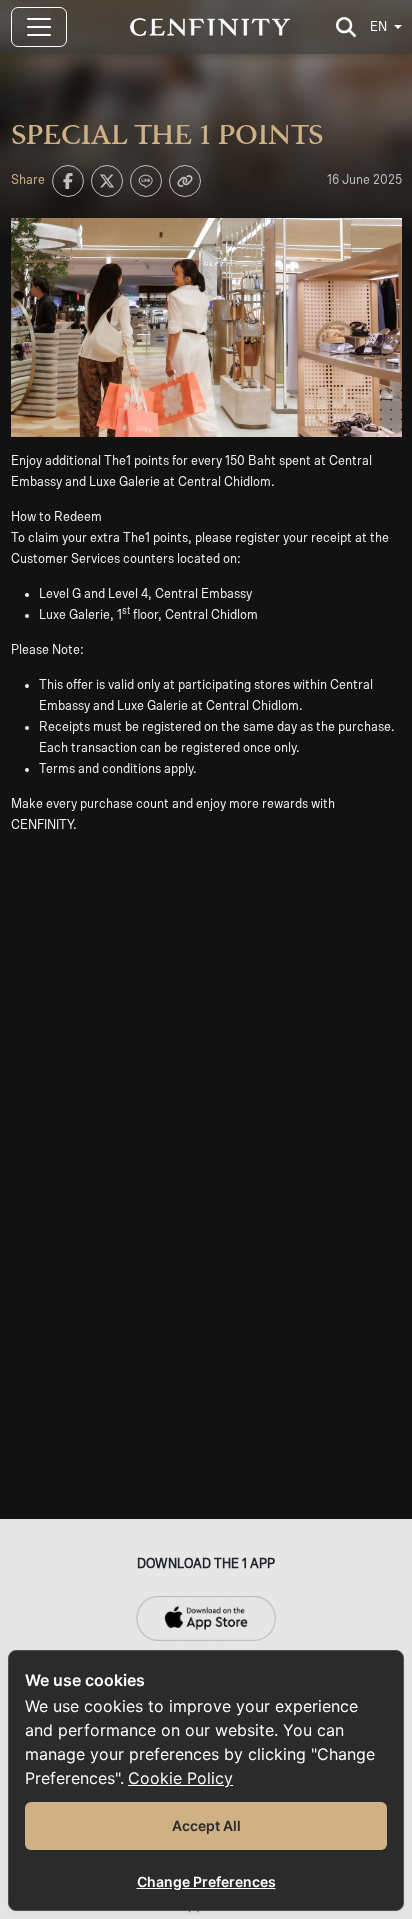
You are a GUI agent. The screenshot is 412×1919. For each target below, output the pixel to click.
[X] (107, 181)
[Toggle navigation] (39, 27)
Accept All (206, 1825)
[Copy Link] (185, 181)
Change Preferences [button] (206, 1881)
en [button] (378, 27)
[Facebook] (68, 181)
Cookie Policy (180, 1778)
